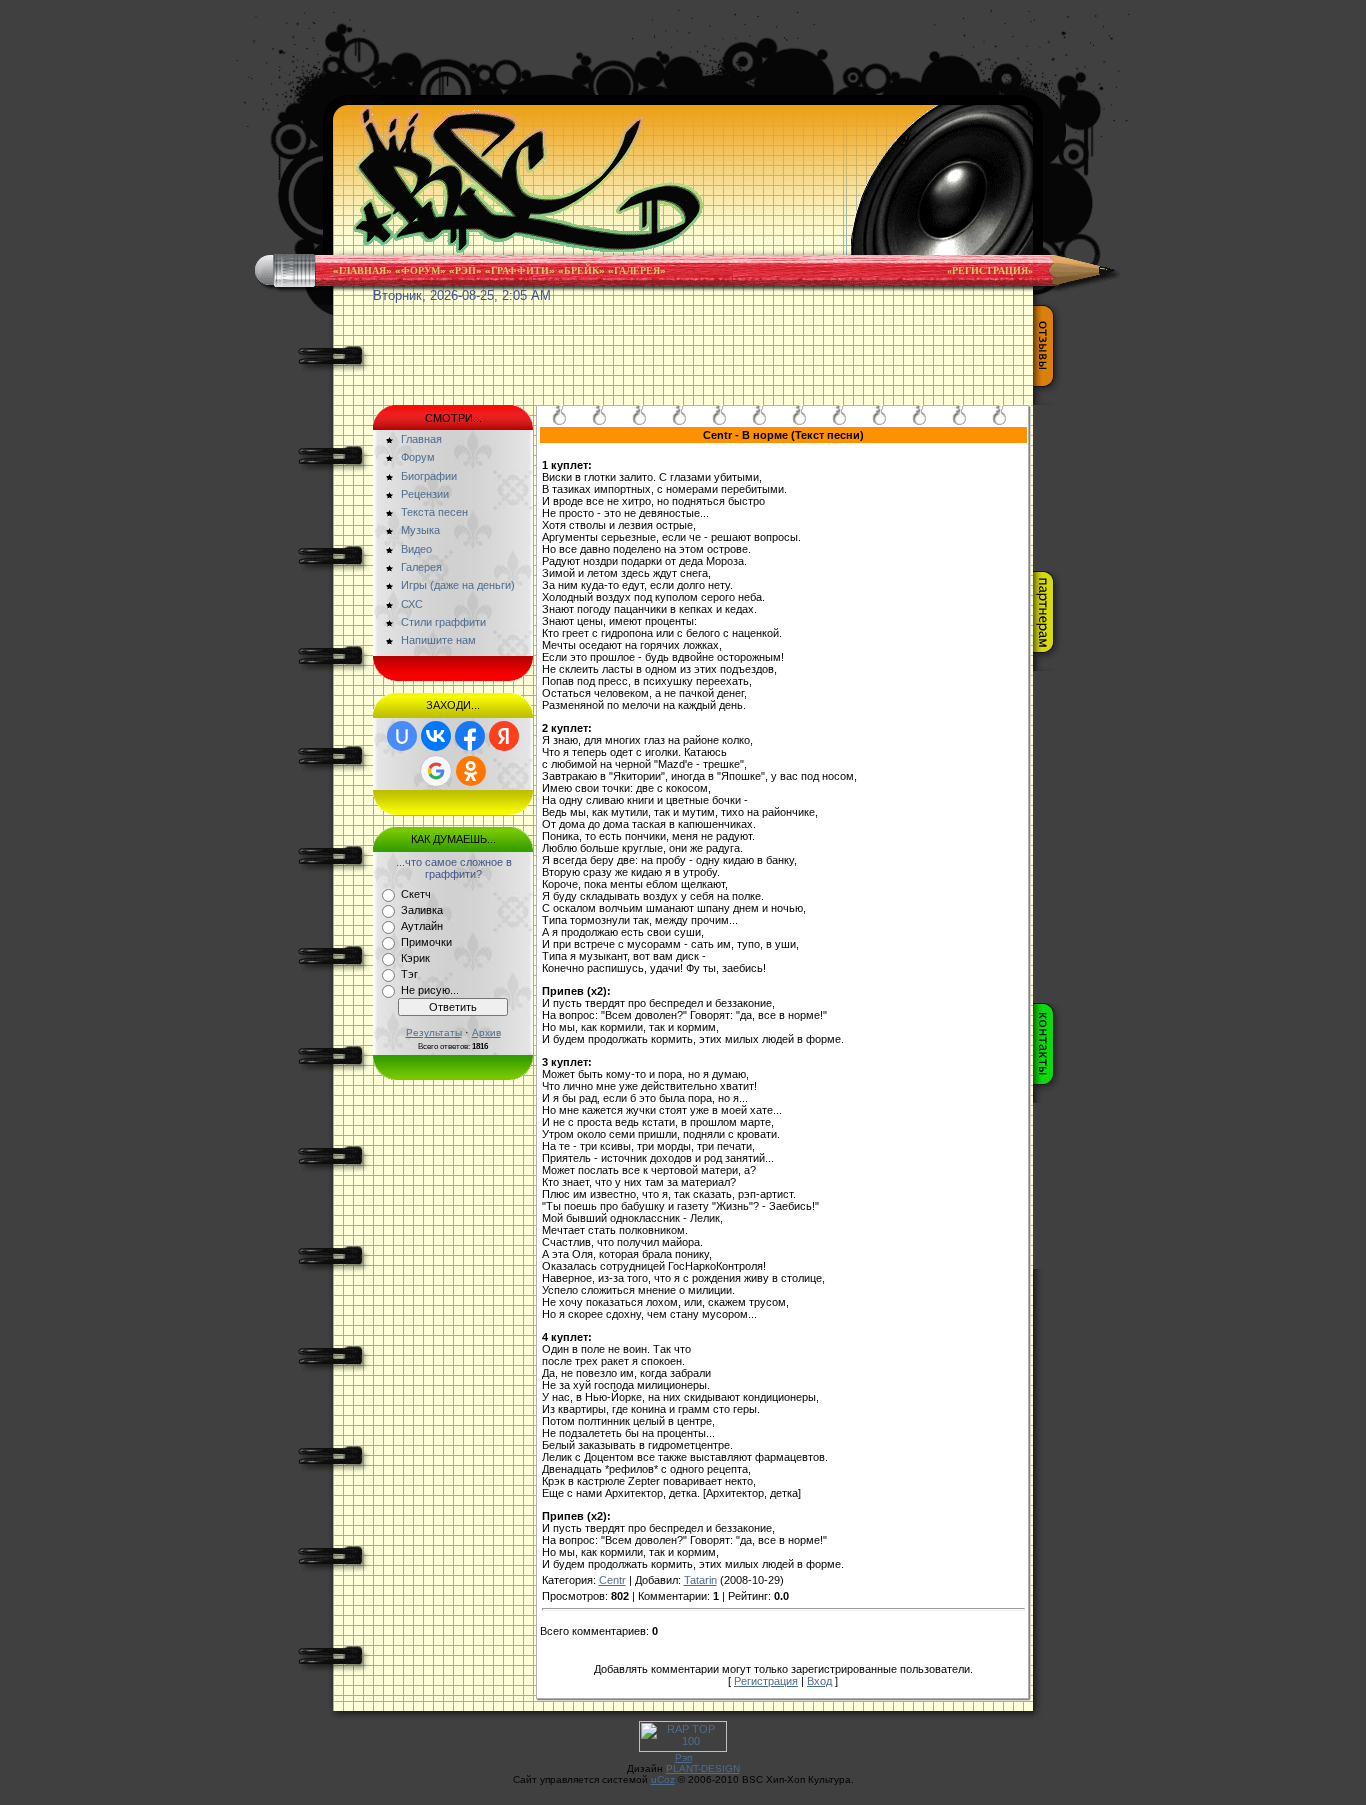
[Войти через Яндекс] (504, 736)
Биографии (429, 476)
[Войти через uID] (402, 736)
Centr (612, 1580)
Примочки (426, 942)
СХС (412, 604)
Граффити (520, 270)
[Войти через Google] (436, 771)
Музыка (420, 530)
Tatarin (700, 1580)
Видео (416, 549)
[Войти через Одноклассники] (471, 771)
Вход (819, 1681)
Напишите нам (438, 640)
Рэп (465, 270)
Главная (362, 270)
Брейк (581, 270)
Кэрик (415, 958)
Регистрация (766, 1681)
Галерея (637, 270)
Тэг (409, 974)
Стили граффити (443, 622)
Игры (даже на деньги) (458, 585)
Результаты (434, 1032)
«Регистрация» (990, 270)
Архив (486, 1032)
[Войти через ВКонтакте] (436, 736)
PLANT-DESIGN (703, 1768)
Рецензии (425, 494)
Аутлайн (422, 926)
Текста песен (434, 512)
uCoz (663, 1779)
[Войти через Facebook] (470, 736)
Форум (420, 270)
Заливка (422, 910)
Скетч (416, 894)
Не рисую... (430, 990)
